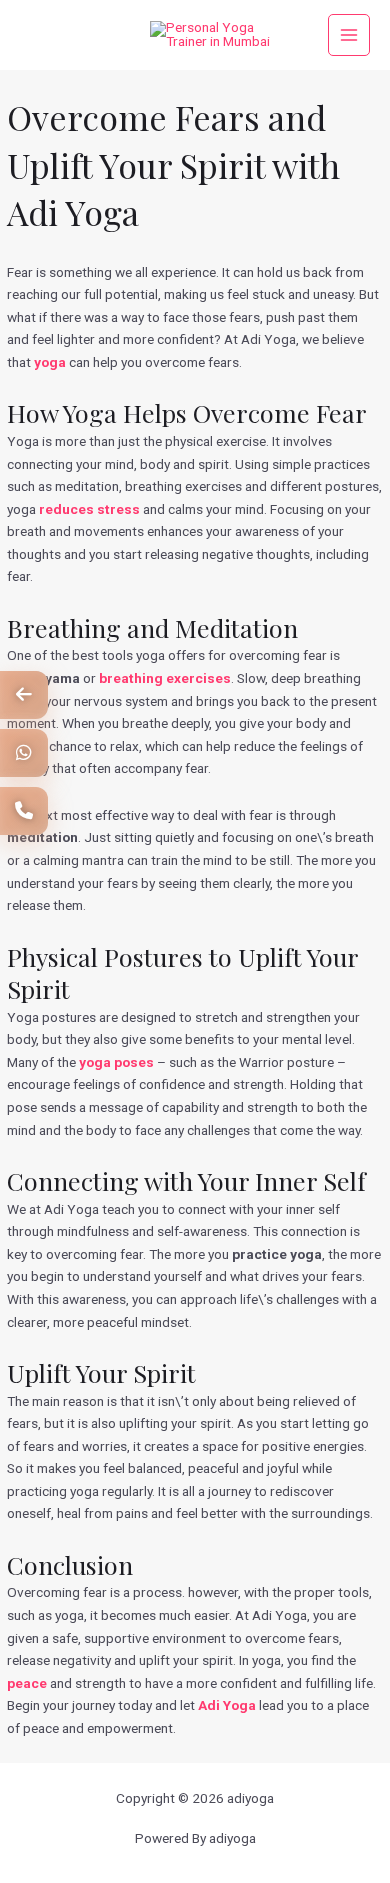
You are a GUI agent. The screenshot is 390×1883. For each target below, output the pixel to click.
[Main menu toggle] (349, 35)
